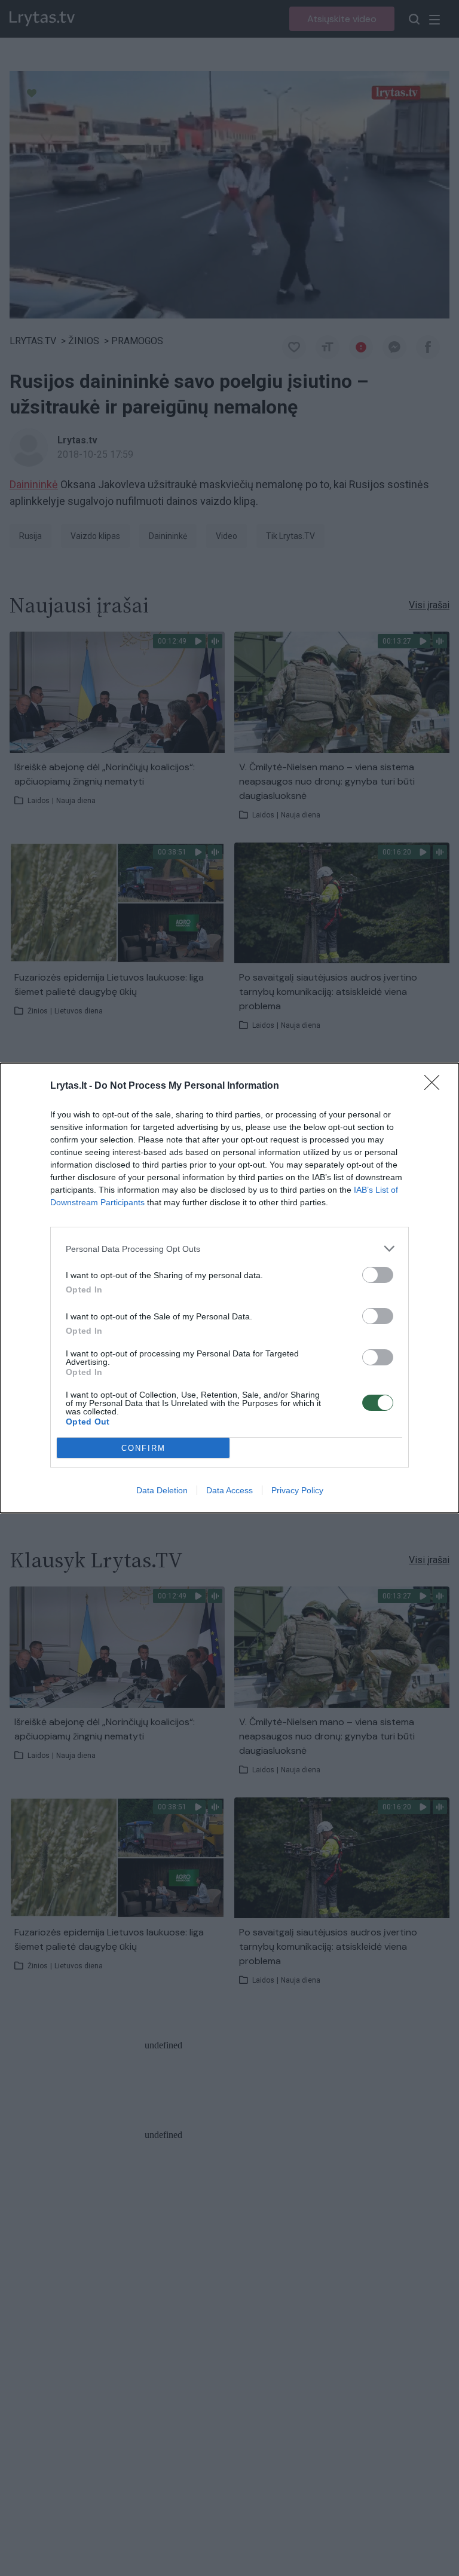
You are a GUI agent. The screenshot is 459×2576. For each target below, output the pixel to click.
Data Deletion (162, 1490)
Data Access (229, 1490)
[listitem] (229, 1249)
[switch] (378, 1275)
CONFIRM (143, 1448)
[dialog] (229, 1288)
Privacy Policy (297, 1490)
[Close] (436, 1086)
